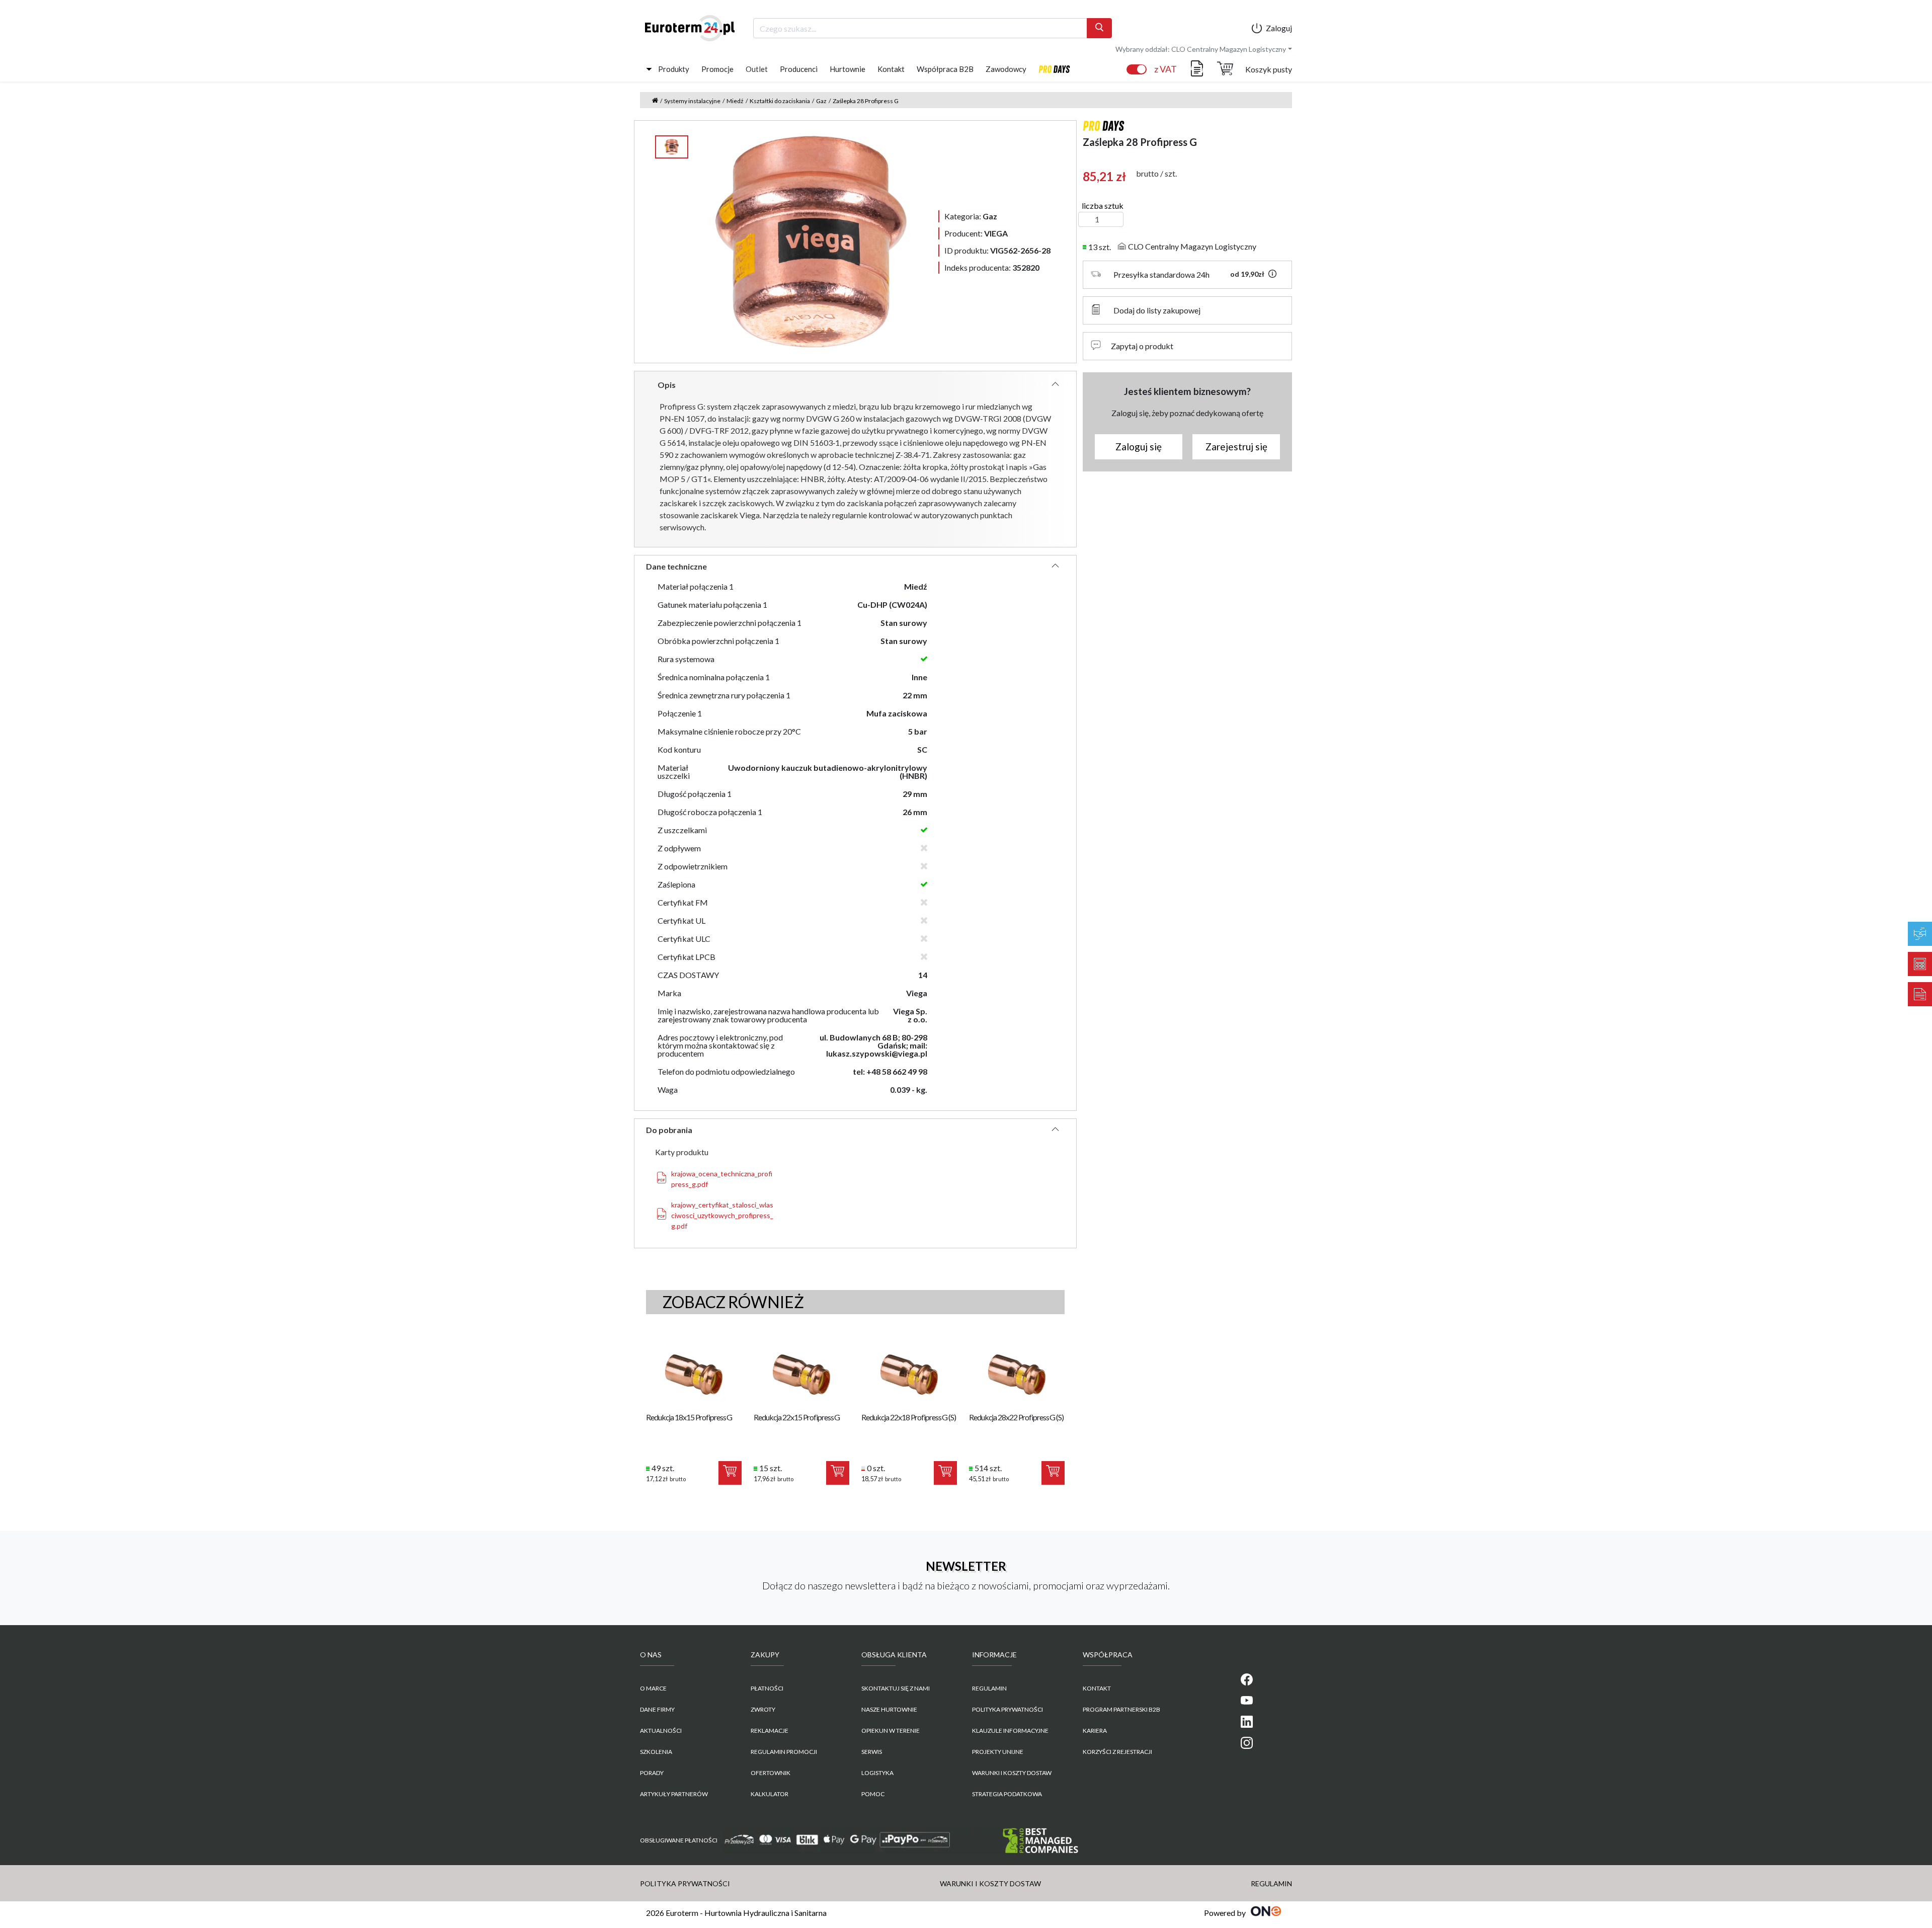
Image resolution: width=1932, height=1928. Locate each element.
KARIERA (1095, 1731)
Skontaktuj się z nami (896, 1688)
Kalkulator (770, 1794)
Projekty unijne (998, 1752)
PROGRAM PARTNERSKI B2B (1121, 1709)
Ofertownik (771, 1773)
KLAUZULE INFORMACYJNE (1010, 1731)
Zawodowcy (1006, 69)
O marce (653, 1688)
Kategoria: (971, 216)
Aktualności (661, 1731)
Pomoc (873, 1794)
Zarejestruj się (1236, 447)
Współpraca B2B (945, 69)
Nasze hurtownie (889, 1709)
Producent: (976, 233)
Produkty (674, 69)
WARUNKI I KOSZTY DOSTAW (1012, 1773)
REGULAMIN (989, 1688)
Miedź (735, 101)
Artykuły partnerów (674, 1794)
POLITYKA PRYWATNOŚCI (1008, 1709)
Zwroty (763, 1709)
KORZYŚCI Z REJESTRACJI (1117, 1752)
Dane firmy (657, 1709)
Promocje (717, 69)
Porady (652, 1773)
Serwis (872, 1752)
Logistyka (877, 1773)
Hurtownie (848, 69)
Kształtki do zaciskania (780, 101)
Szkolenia (656, 1752)
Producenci (799, 69)
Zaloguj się (1139, 447)
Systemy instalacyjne (692, 101)
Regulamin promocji (784, 1752)
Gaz (821, 101)
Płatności (767, 1688)
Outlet (757, 69)
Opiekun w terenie (891, 1731)
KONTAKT (1097, 1688)
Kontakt (891, 69)
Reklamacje (770, 1731)
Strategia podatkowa (1007, 1794)
